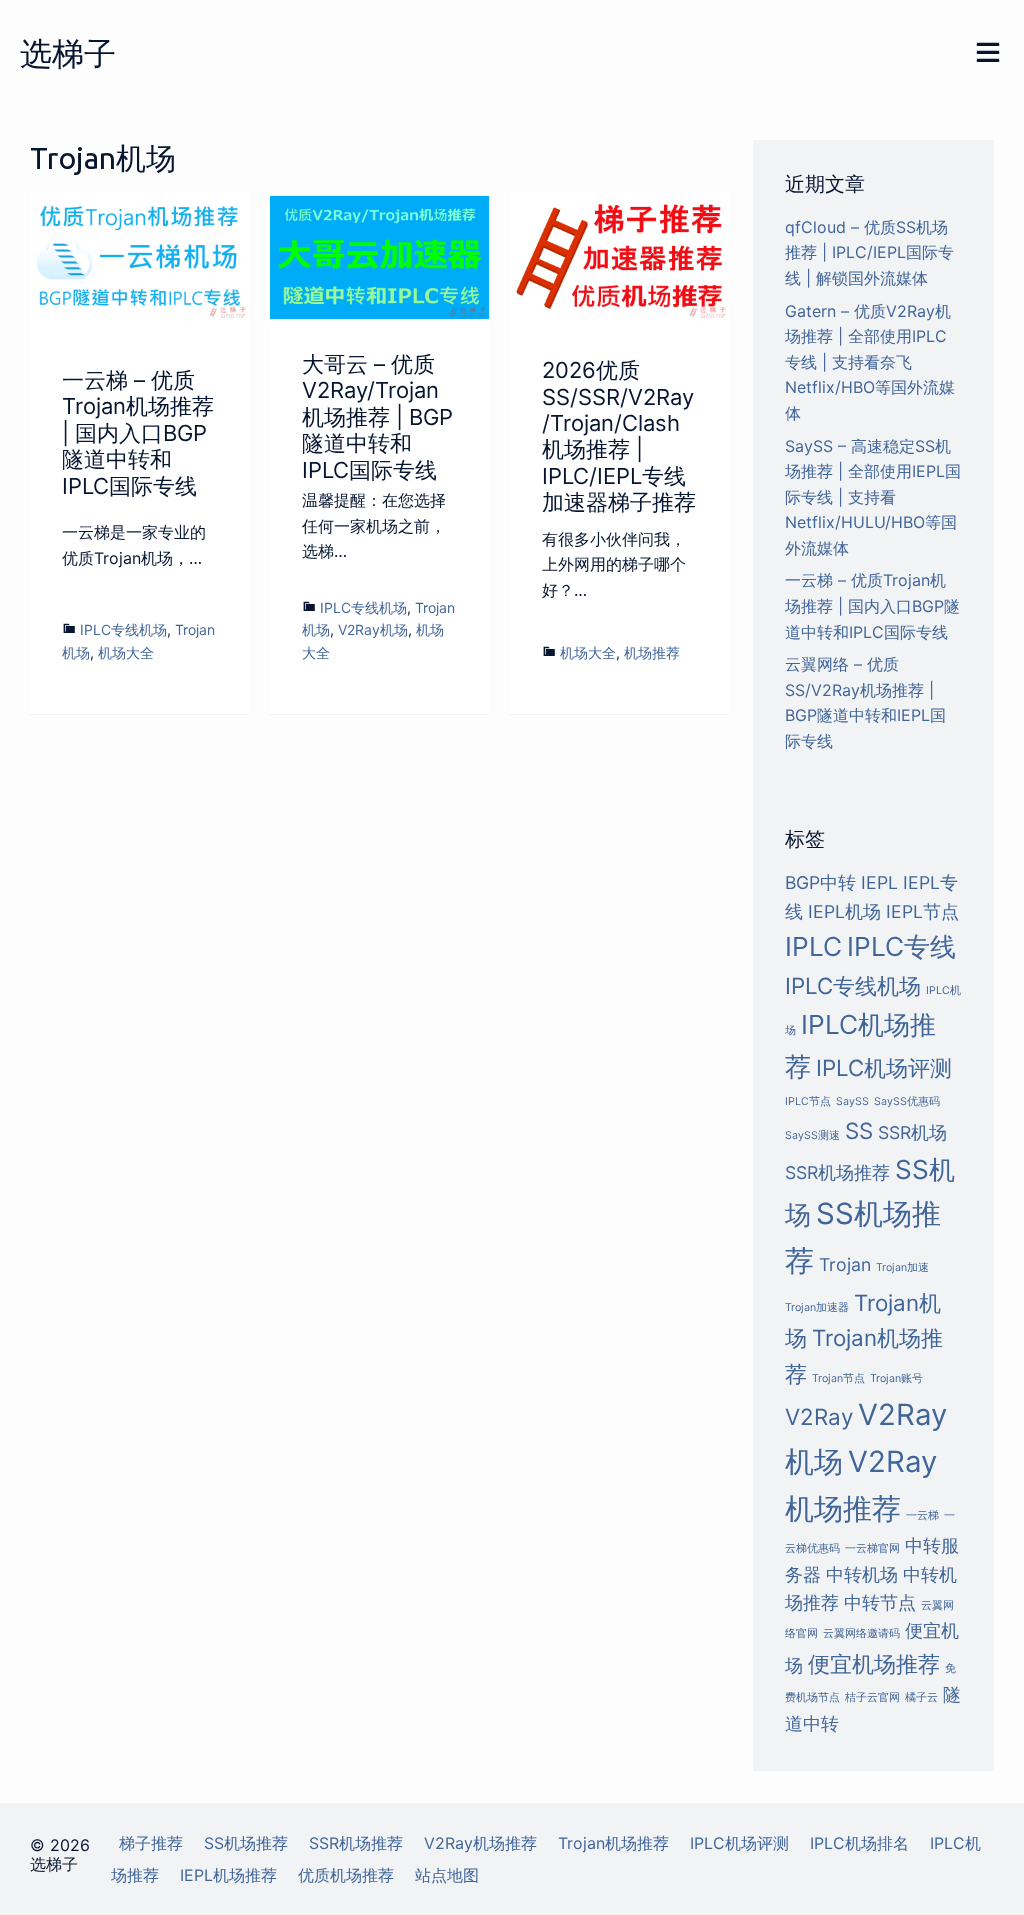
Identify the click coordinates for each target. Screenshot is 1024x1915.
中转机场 (862, 1574)
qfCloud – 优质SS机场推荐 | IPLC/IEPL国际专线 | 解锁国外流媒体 (869, 252)
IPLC (813, 946)
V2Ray (819, 1416)
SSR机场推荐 (837, 1172)
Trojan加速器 (817, 1307)
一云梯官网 (872, 1548)
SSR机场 (912, 1132)
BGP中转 (820, 882)
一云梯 (922, 1515)
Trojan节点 (838, 1378)
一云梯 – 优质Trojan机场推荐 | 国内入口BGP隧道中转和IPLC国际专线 (138, 433)
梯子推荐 (151, 1843)
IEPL (879, 882)
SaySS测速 (812, 1135)
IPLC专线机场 (123, 629)
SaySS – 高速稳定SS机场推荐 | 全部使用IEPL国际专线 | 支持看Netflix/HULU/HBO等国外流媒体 (873, 497)
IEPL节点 (922, 911)
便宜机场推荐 (874, 1663)
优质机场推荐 (346, 1875)
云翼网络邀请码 (861, 1633)
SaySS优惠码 (907, 1101)
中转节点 (880, 1602)
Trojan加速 (902, 1267)
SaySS (852, 1101)
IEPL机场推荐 (228, 1875)
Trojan (845, 1264)
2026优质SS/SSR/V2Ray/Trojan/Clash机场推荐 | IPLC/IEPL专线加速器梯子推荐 (619, 436)
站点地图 (447, 1875)
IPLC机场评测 (884, 1067)
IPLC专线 (901, 946)
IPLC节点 (808, 1101)
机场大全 (126, 652)
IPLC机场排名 (859, 1843)
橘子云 (921, 1697)
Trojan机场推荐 (613, 1843)
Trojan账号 (896, 1378)
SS (859, 1130)
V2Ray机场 (373, 629)
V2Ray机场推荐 (480, 1843)
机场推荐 (652, 652)
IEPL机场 (844, 911)
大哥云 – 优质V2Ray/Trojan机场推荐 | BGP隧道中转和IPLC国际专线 (377, 417)
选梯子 (68, 53)
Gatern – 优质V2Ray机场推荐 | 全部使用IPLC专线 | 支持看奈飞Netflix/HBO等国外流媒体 (870, 362)
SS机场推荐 (246, 1843)
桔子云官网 (872, 1697)
